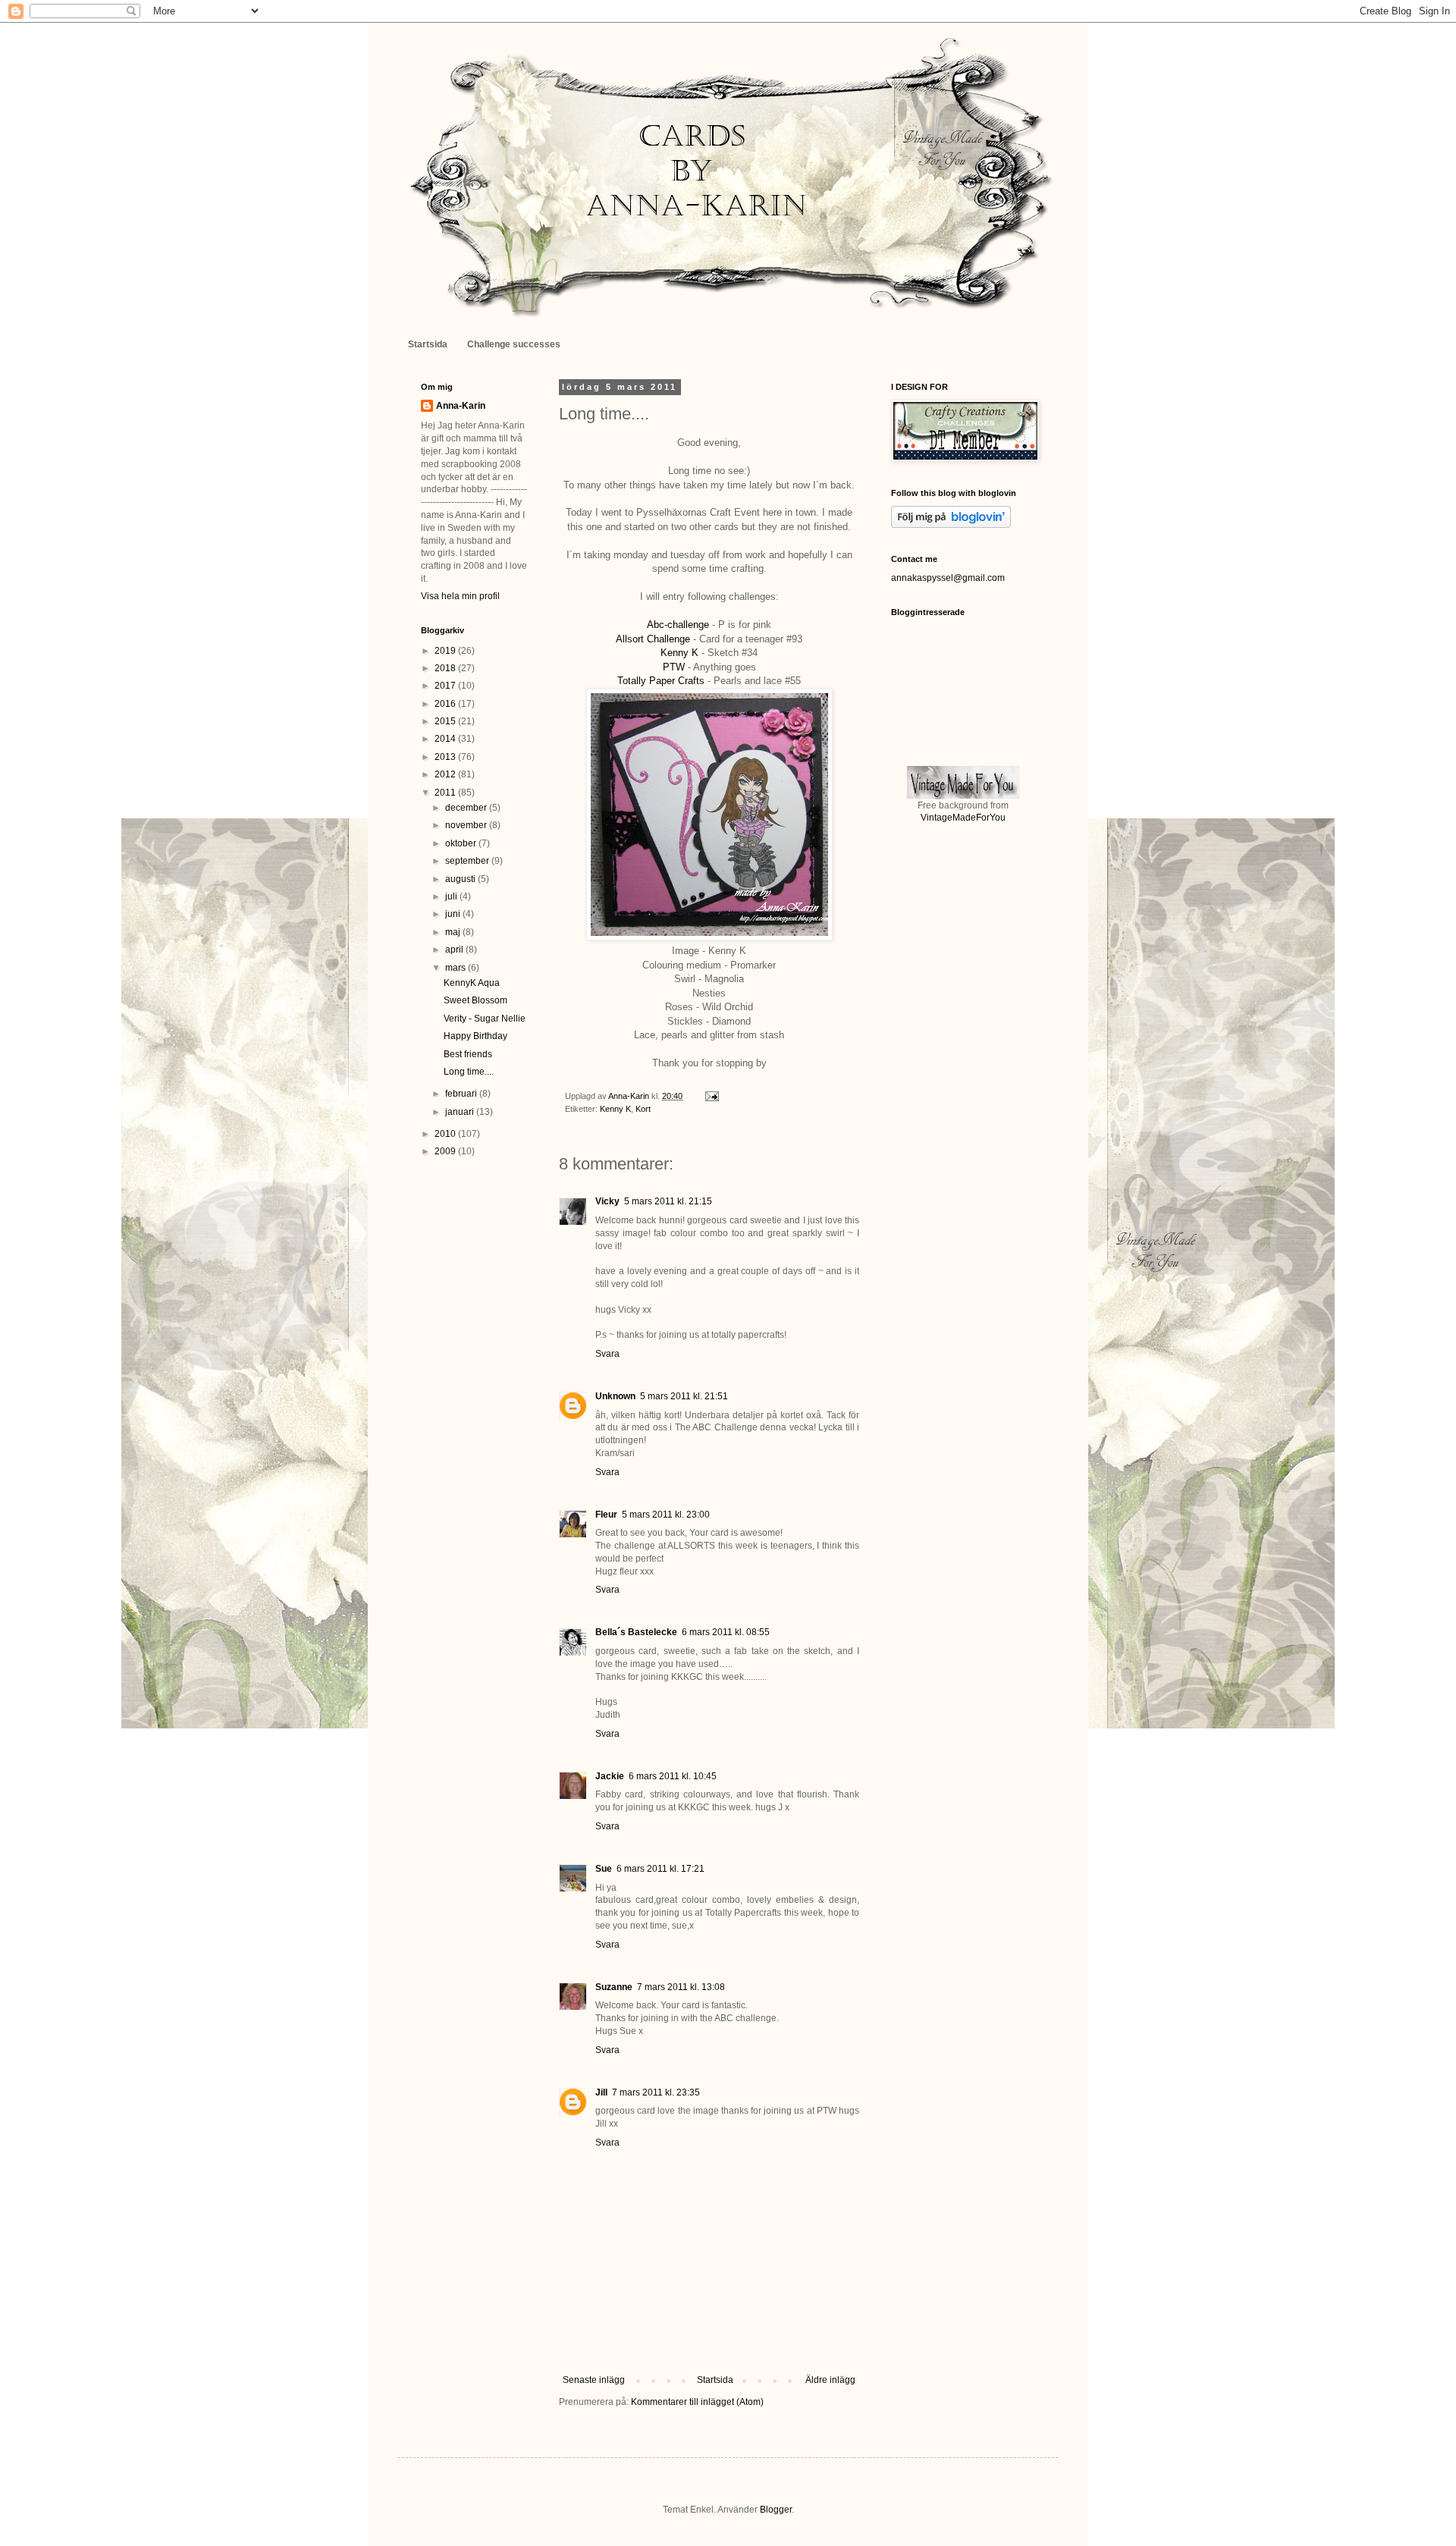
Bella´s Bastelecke (636, 1632)
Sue (604, 1869)
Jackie (610, 1776)
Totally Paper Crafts (661, 681)
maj (454, 932)
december (467, 808)
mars (457, 968)
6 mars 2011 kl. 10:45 (673, 1776)
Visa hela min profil (460, 596)
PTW (675, 667)
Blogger (776, 2510)
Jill (601, 2092)
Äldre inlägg (830, 2380)
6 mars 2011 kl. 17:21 (661, 1869)
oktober (462, 843)
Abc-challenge (678, 625)
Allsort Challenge (653, 639)
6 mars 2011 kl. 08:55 (726, 1632)
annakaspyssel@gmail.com (948, 578)
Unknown (615, 1396)
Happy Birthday (475, 1036)
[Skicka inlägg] (711, 1096)
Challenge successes (514, 344)
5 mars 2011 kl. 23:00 (666, 1515)
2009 (446, 1151)
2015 (446, 721)
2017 (446, 686)
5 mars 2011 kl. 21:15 (668, 1201)
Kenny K (679, 653)
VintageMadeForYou (963, 818)
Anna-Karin (461, 406)
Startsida (428, 344)
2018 (446, 668)
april (455, 950)
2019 (446, 651)
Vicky (607, 1201)
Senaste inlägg (594, 2380)
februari (462, 1094)
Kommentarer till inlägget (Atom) (697, 2402)
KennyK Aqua (472, 983)
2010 (446, 1134)
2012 (446, 774)
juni (454, 914)
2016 (446, 704)
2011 (446, 793)
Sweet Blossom (475, 1000)
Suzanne (614, 1987)
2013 (446, 757)
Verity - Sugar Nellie (485, 1019)
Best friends (468, 1054)
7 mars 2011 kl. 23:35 (656, 2092)
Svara (607, 1354)
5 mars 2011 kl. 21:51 (684, 1396)
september (468, 861)
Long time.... (469, 1072)
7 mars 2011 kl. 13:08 (681, 1987)
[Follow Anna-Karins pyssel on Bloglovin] (951, 525)
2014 (446, 739)
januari (461, 1112)
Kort (643, 1109)
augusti (461, 879)
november (467, 825)
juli (452, 896)
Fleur (606, 1515)
